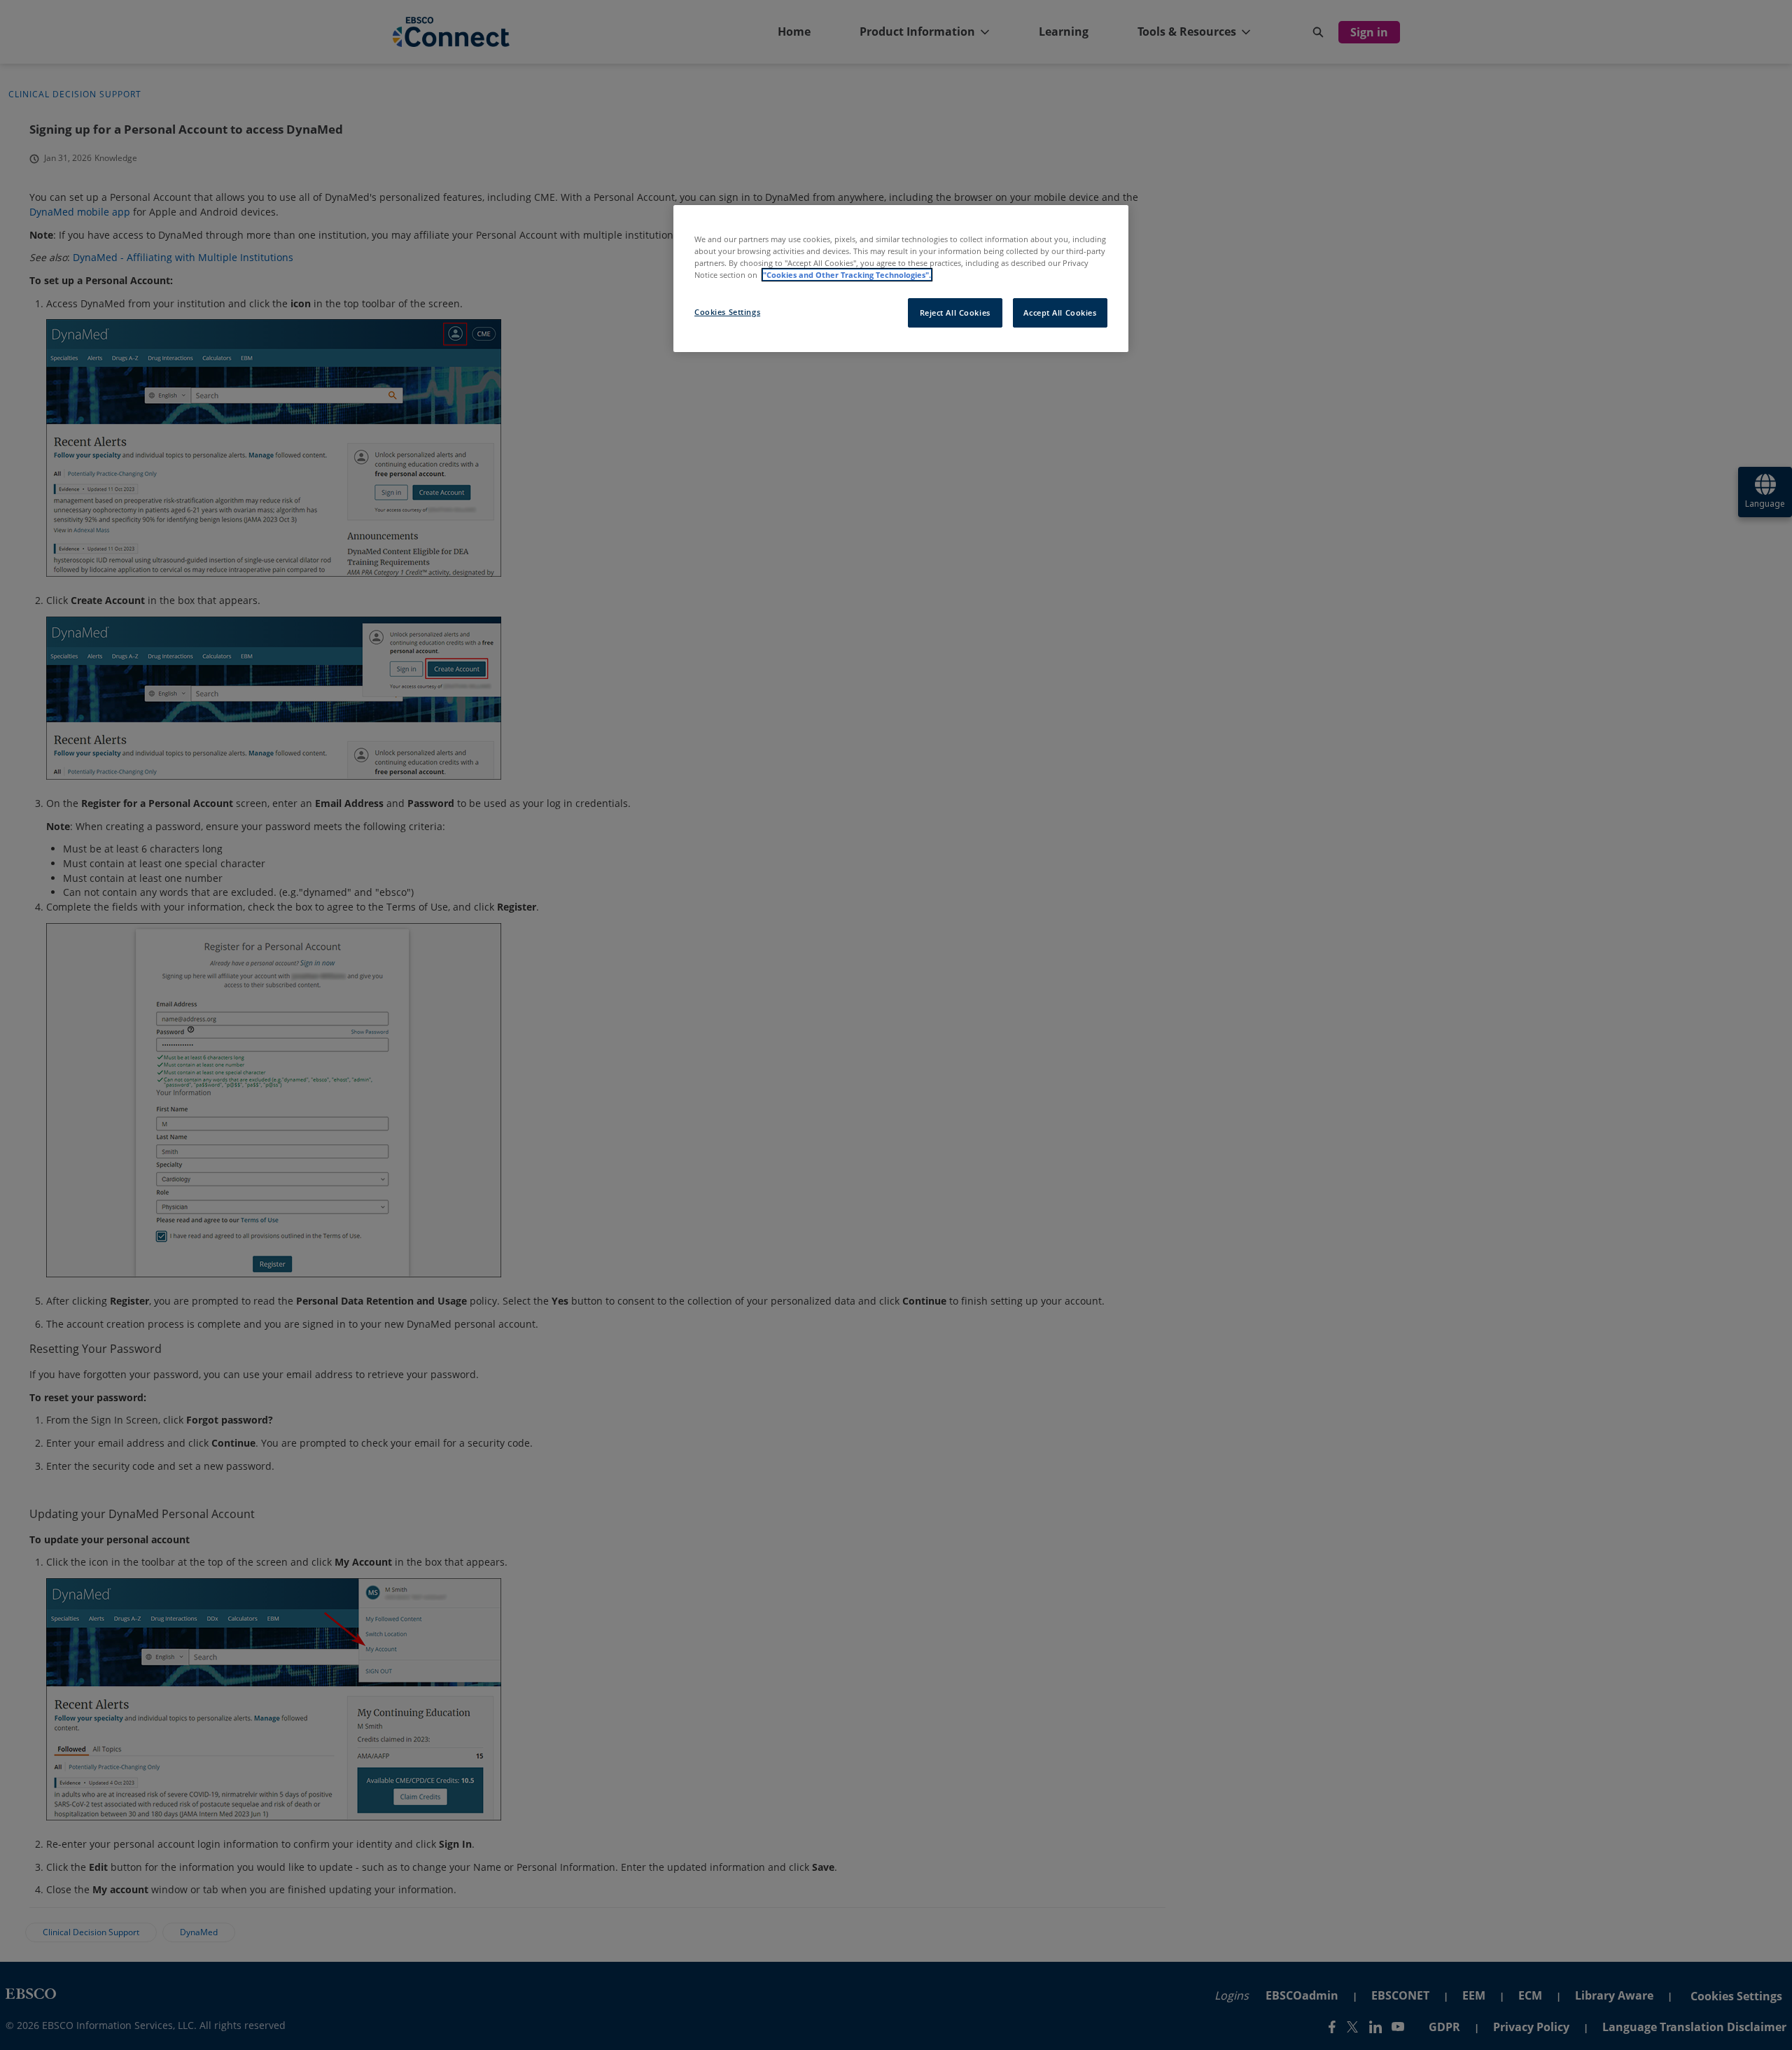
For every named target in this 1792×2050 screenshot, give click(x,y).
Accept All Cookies (1060, 313)
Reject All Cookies (955, 313)
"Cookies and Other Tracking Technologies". (847, 275)
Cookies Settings (727, 312)
